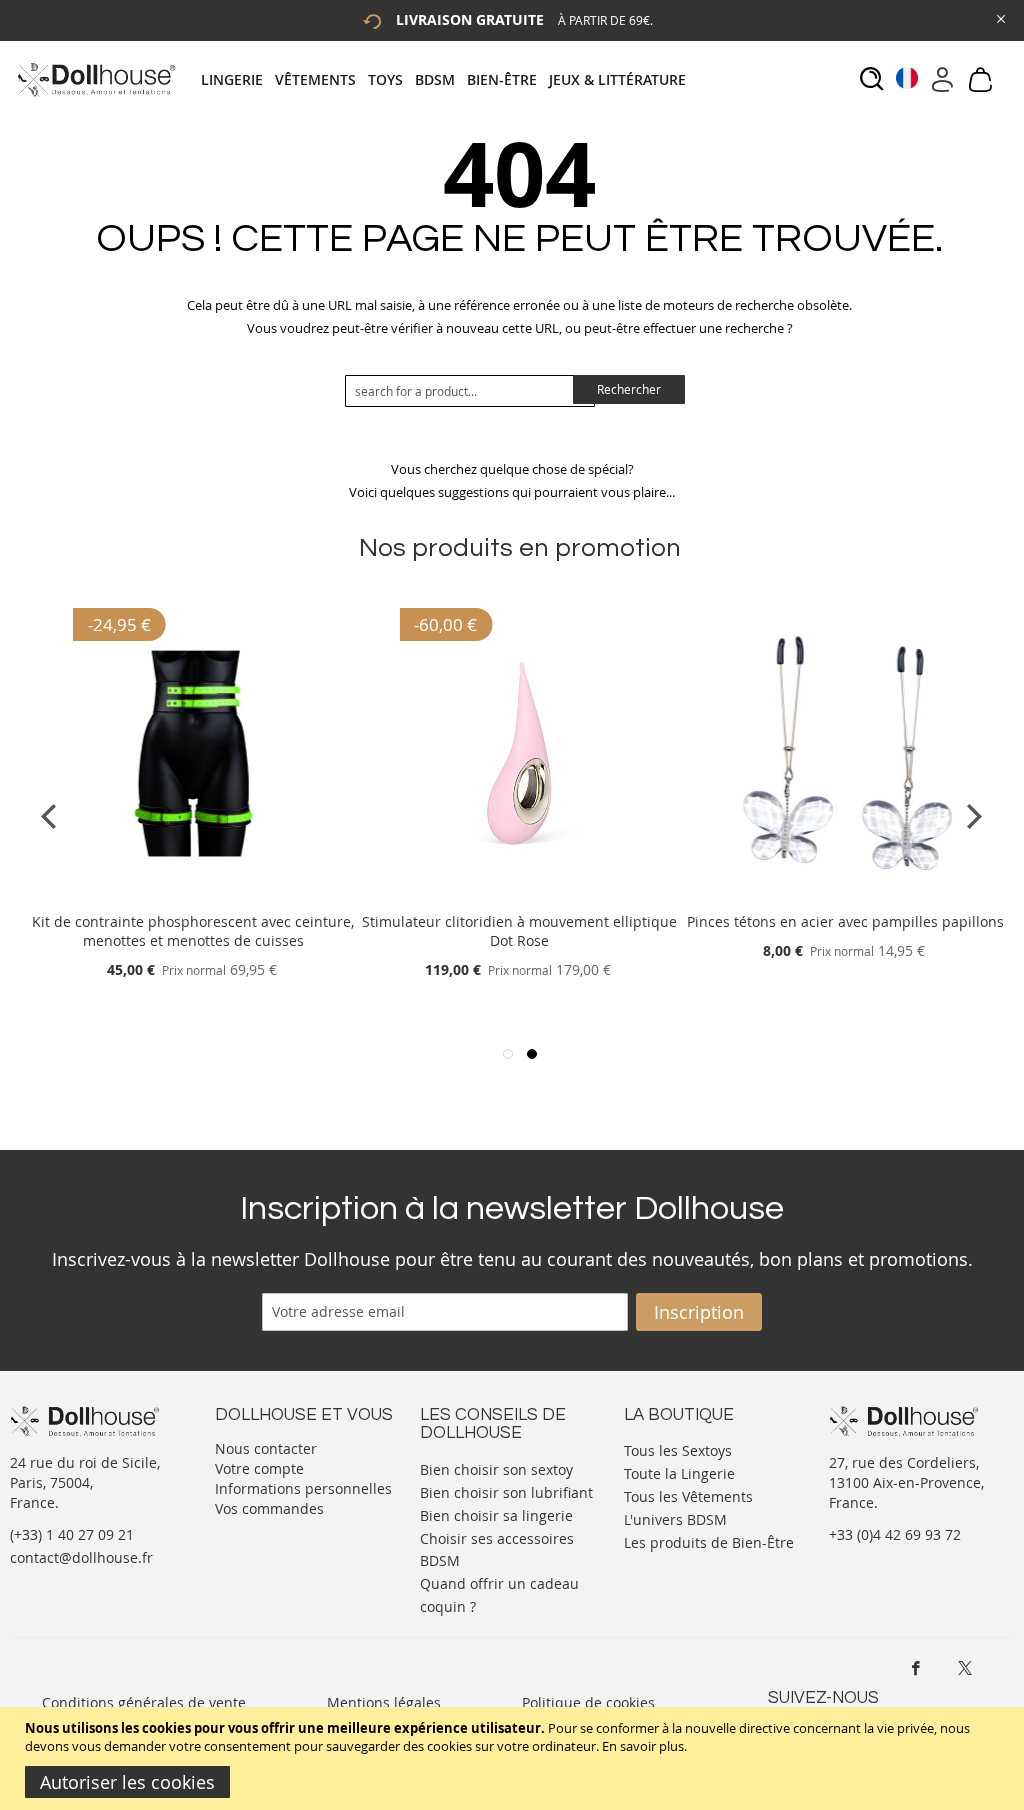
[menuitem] (238, 79)
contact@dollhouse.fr (81, 1557)
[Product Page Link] (193, 897)
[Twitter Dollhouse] (965, 1668)
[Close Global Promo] (999, 17)
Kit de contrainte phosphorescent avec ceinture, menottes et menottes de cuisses (193, 931)
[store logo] (95, 79)
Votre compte (259, 1468)
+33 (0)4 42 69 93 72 (895, 1534)
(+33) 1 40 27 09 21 (72, 1534)
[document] (514, 1758)
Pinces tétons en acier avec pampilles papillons (845, 921)
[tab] (449, 79)
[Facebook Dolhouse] (916, 1668)
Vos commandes (269, 1508)
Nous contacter (266, 1448)
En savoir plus (643, 1746)
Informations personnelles (303, 1488)
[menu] (449, 79)
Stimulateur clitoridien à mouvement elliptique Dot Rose (519, 931)
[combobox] (470, 391)
